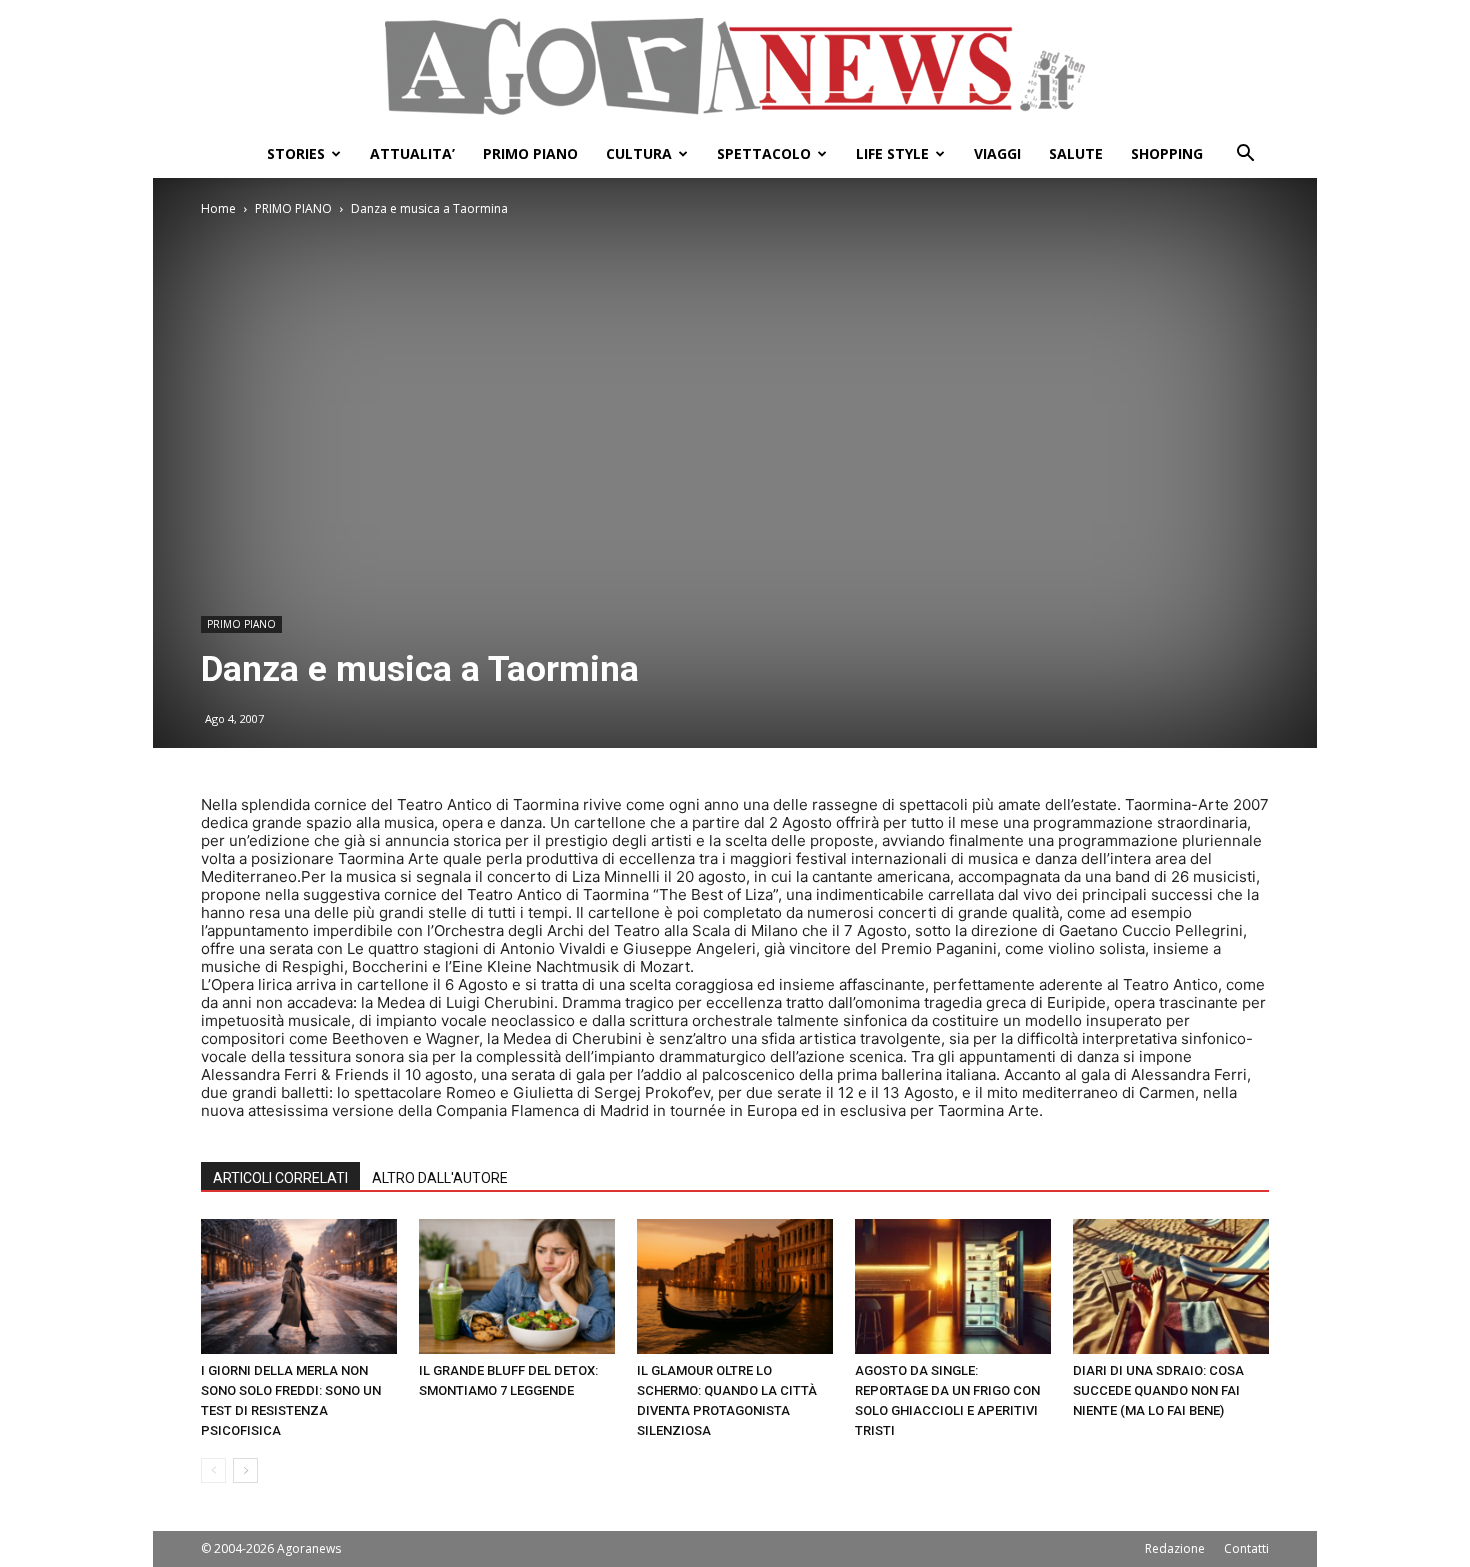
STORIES (296, 153)
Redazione (1175, 1548)
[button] (1245, 155)
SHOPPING (1167, 153)
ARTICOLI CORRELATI (280, 1178)
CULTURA (639, 153)
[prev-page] (213, 1470)
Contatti (1246, 1548)
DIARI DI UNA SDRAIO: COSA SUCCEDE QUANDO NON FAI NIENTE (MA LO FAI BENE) (1158, 1390)
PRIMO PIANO (530, 153)
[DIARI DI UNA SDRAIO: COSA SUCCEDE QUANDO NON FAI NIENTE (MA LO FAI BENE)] (1171, 1286)
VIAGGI (997, 153)
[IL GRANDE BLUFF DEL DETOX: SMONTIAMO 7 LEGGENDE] (517, 1286)
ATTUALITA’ (412, 153)
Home (218, 208)
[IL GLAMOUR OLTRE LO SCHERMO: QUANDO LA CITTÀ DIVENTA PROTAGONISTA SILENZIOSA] (735, 1286)
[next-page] (245, 1470)
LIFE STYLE (892, 153)
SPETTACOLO (764, 153)
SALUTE (1076, 153)
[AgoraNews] (735, 66)
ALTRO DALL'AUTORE (440, 1178)
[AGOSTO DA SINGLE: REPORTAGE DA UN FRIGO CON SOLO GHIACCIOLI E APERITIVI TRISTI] (953, 1286)
